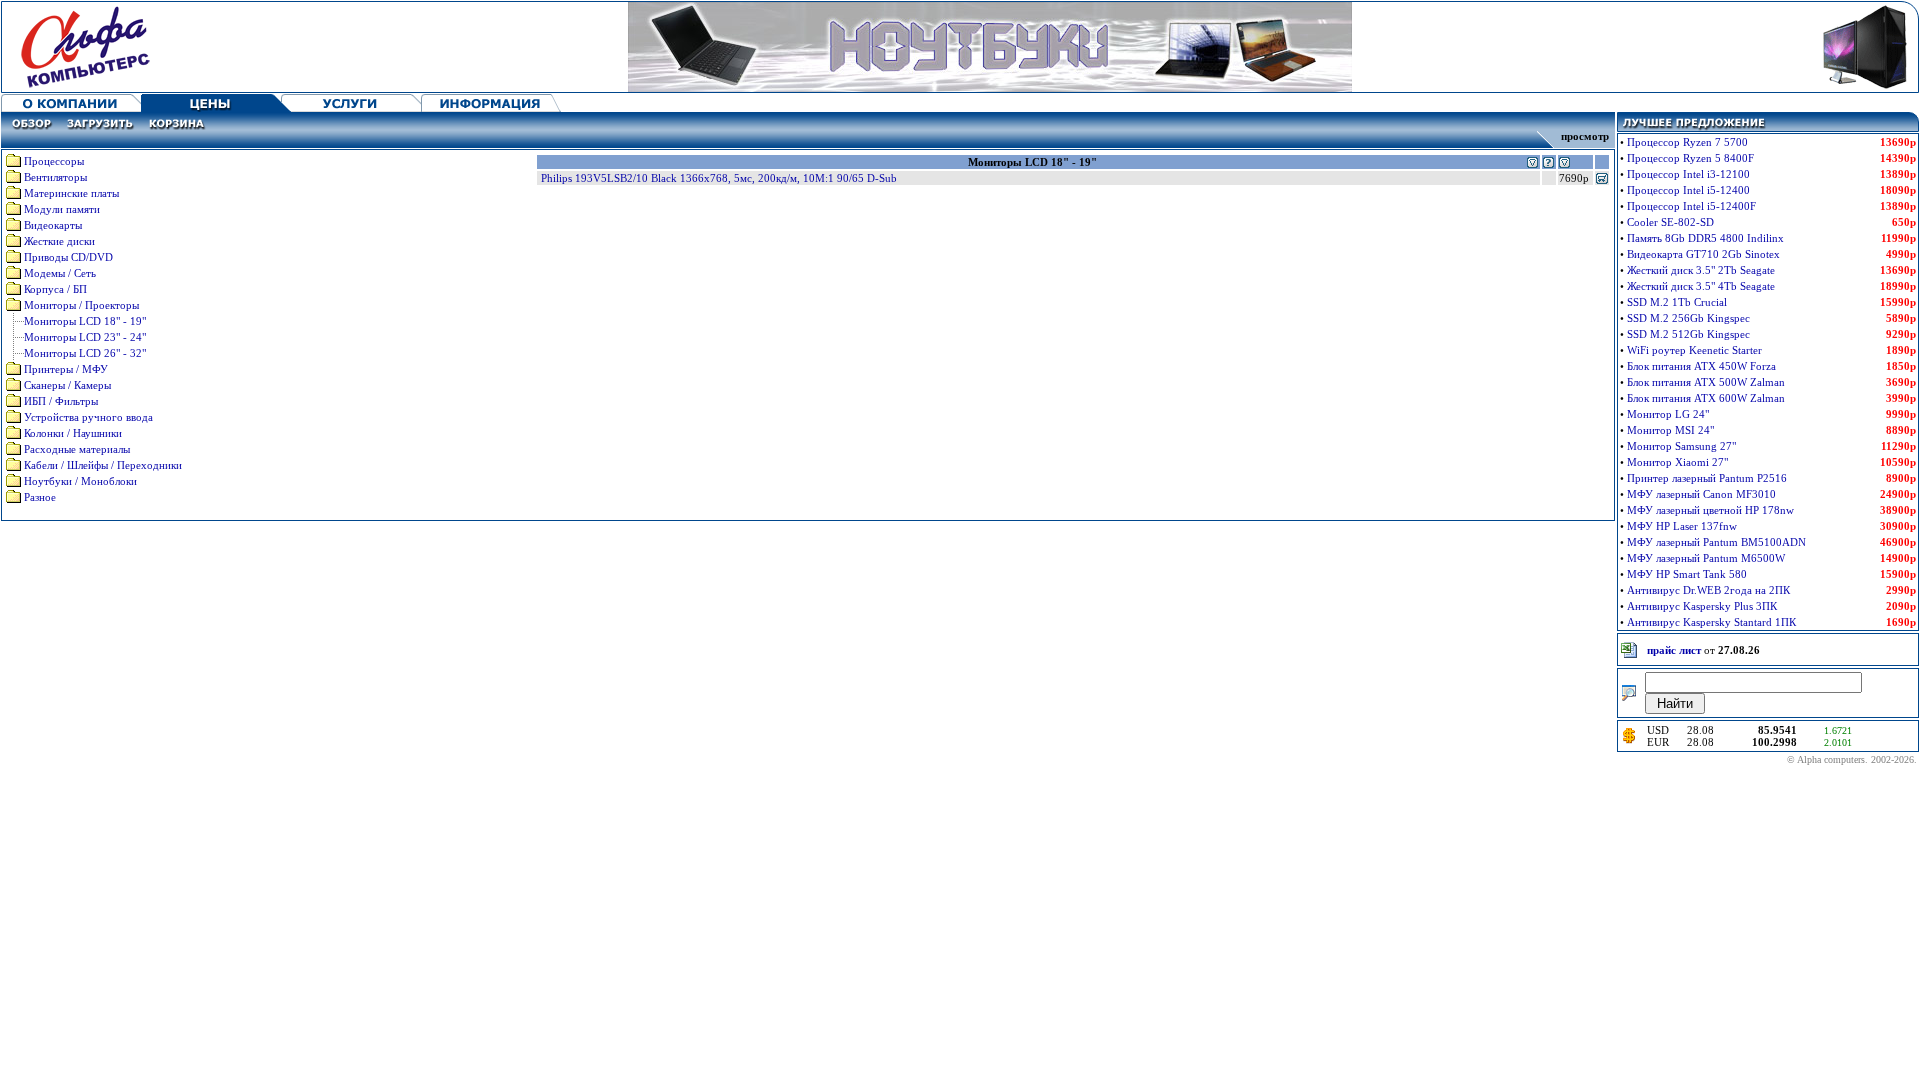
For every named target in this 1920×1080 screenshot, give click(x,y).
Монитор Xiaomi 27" (1677, 462)
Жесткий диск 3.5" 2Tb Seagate (1701, 270)
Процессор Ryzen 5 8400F (1690, 158)
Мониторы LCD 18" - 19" (85, 321)
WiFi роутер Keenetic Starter (1694, 350)
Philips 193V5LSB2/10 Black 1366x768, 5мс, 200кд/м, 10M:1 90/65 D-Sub (719, 178)
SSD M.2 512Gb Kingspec (1688, 334)
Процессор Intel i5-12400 (1688, 190)
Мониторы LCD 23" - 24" (85, 337)
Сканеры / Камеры (67, 385)
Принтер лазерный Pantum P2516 (1707, 478)
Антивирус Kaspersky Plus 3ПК (1702, 606)
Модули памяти (62, 209)
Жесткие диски (59, 241)
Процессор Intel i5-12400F (1691, 206)
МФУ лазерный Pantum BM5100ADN (1716, 542)
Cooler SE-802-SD (1670, 222)
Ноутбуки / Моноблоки (80, 481)
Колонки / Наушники (73, 433)
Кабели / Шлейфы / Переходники (103, 465)
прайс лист (1674, 650)
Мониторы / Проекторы (81, 305)
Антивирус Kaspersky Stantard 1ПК (1711, 622)
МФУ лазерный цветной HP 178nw (1710, 510)
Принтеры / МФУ (66, 369)
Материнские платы (71, 193)
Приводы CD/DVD (68, 257)
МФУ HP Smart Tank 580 (1687, 574)
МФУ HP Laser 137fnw (1682, 526)
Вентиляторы (55, 177)
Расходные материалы (77, 449)
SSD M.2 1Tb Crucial (1677, 302)
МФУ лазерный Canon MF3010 (1701, 494)
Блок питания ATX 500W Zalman (1706, 382)
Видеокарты (53, 225)
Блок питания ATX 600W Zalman (1706, 398)
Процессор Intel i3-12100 (1688, 174)
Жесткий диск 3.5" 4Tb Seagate (1701, 286)
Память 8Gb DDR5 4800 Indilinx (1705, 238)
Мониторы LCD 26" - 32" (85, 353)
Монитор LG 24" (1668, 414)
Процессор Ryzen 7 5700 (1687, 142)
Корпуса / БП (55, 289)
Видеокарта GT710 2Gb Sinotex (1703, 254)
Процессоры (54, 161)
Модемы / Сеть (60, 273)
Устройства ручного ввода (88, 417)
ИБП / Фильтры (61, 401)
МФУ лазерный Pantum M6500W (1706, 558)
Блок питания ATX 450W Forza (1701, 366)
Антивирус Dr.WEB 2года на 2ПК (1708, 590)
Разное (40, 497)
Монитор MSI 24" (1670, 430)
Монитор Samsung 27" (1681, 446)
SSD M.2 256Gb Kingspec (1688, 318)
